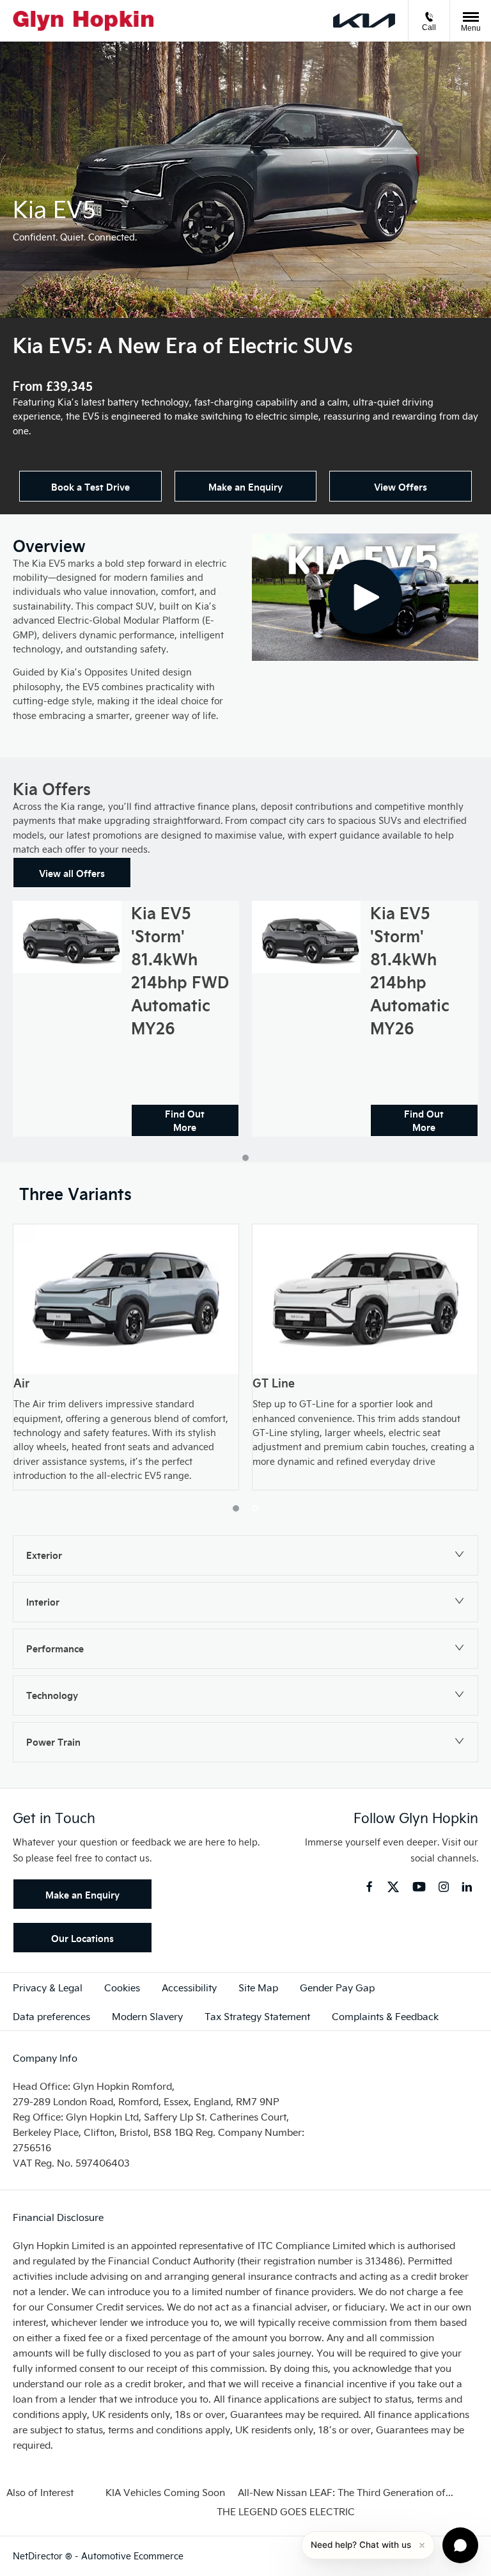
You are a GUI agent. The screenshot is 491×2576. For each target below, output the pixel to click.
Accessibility (189, 1987)
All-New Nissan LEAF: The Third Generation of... (346, 2492)
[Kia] (364, 21)
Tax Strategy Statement (257, 2016)
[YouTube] (419, 1888)
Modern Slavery (147, 2016)
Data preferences (51, 2016)
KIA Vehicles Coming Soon (165, 2492)
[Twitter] (393, 1888)
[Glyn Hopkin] (83, 21)
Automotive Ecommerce (132, 2556)
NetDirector (39, 2556)
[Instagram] (444, 1887)
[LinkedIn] (467, 1887)
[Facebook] (369, 1886)
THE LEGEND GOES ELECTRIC (286, 2511)
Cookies (122, 1987)
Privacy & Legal (48, 1987)
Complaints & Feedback (385, 2016)
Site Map (258, 1987)
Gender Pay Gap (337, 1987)
